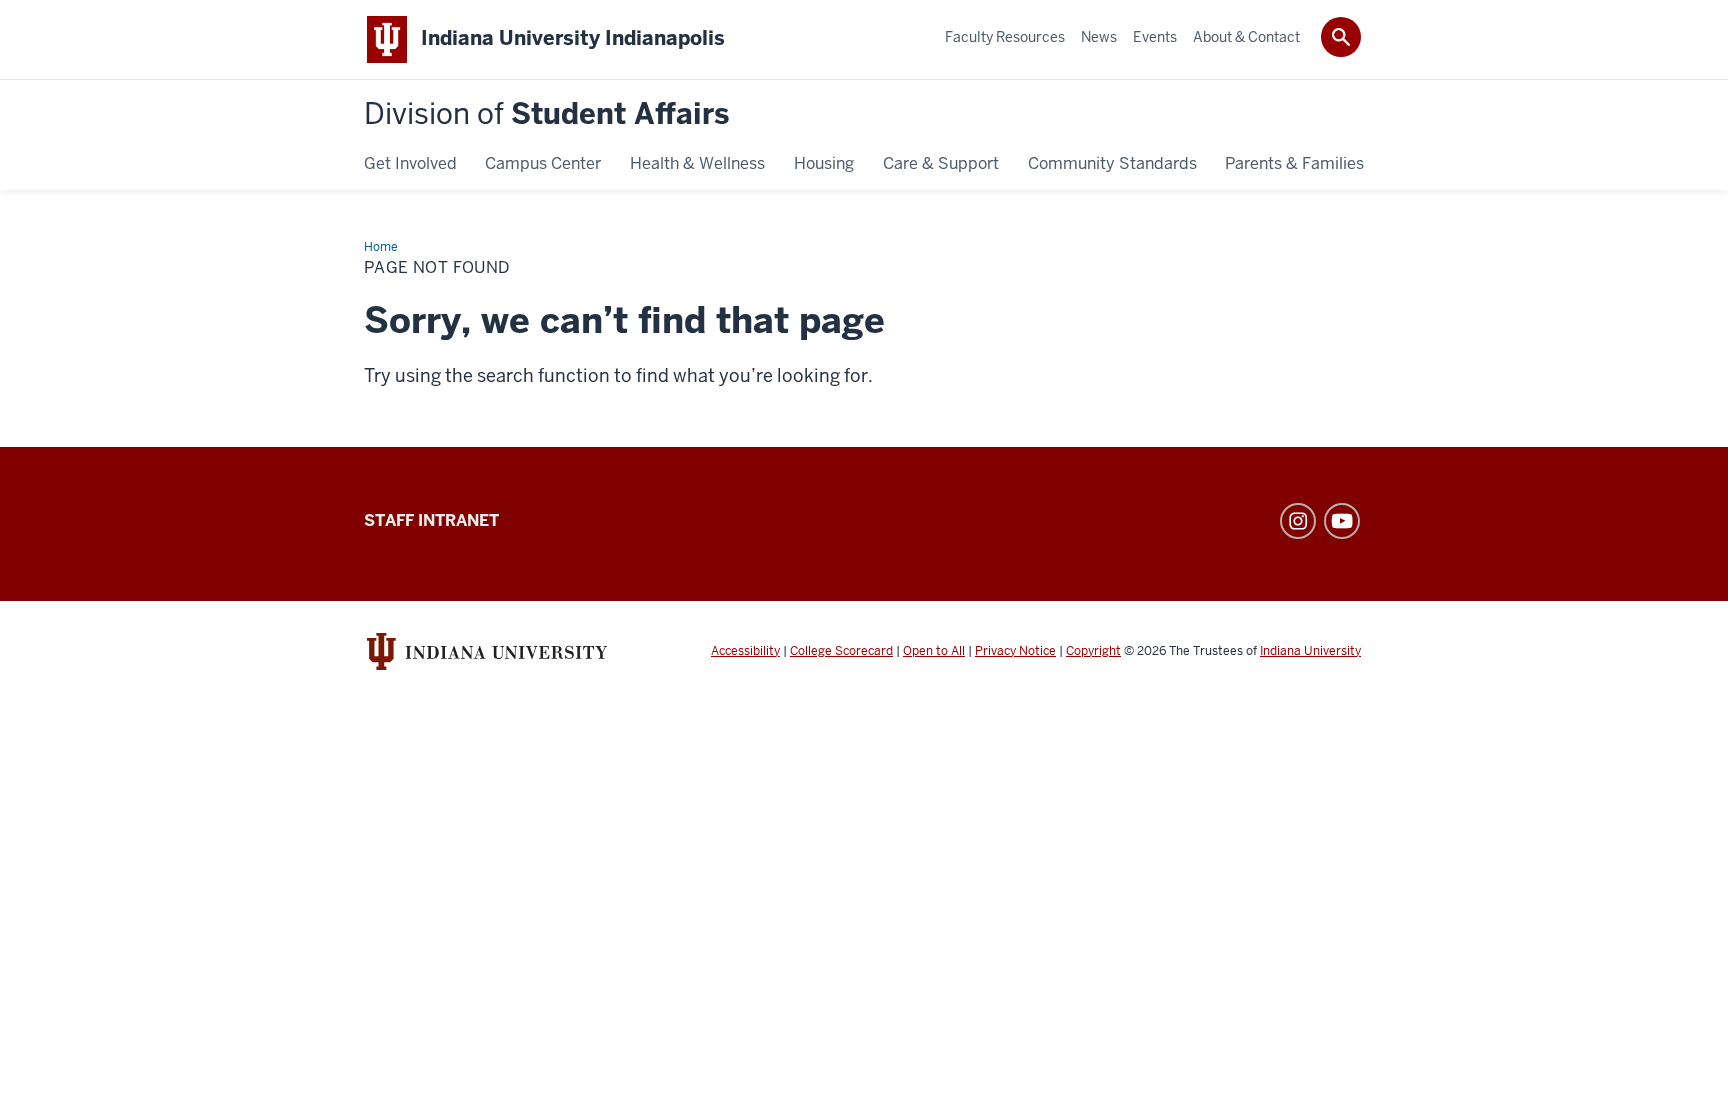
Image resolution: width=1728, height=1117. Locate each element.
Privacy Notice (1015, 651)
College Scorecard (841, 651)
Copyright (1093, 651)
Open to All (934, 651)
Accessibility (745, 651)
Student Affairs (546, 114)
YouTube (1342, 521)
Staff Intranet (431, 520)
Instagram (1298, 521)
